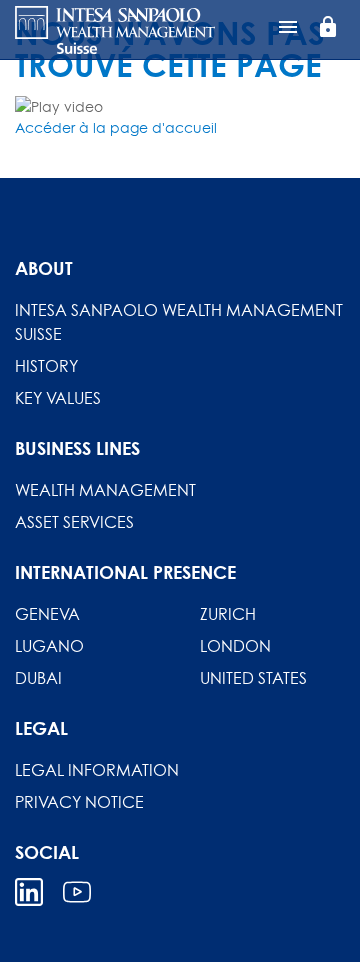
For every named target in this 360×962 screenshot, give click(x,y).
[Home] (115, 30)
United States (253, 678)
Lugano (49, 646)
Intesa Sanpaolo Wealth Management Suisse (179, 322)
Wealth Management (105, 490)
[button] (116, 127)
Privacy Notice (79, 802)
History (46, 366)
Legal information (97, 770)
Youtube (77, 892)
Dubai (38, 678)
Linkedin (29, 892)
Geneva (47, 614)
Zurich (228, 614)
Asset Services (74, 522)
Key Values (58, 398)
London (235, 646)
